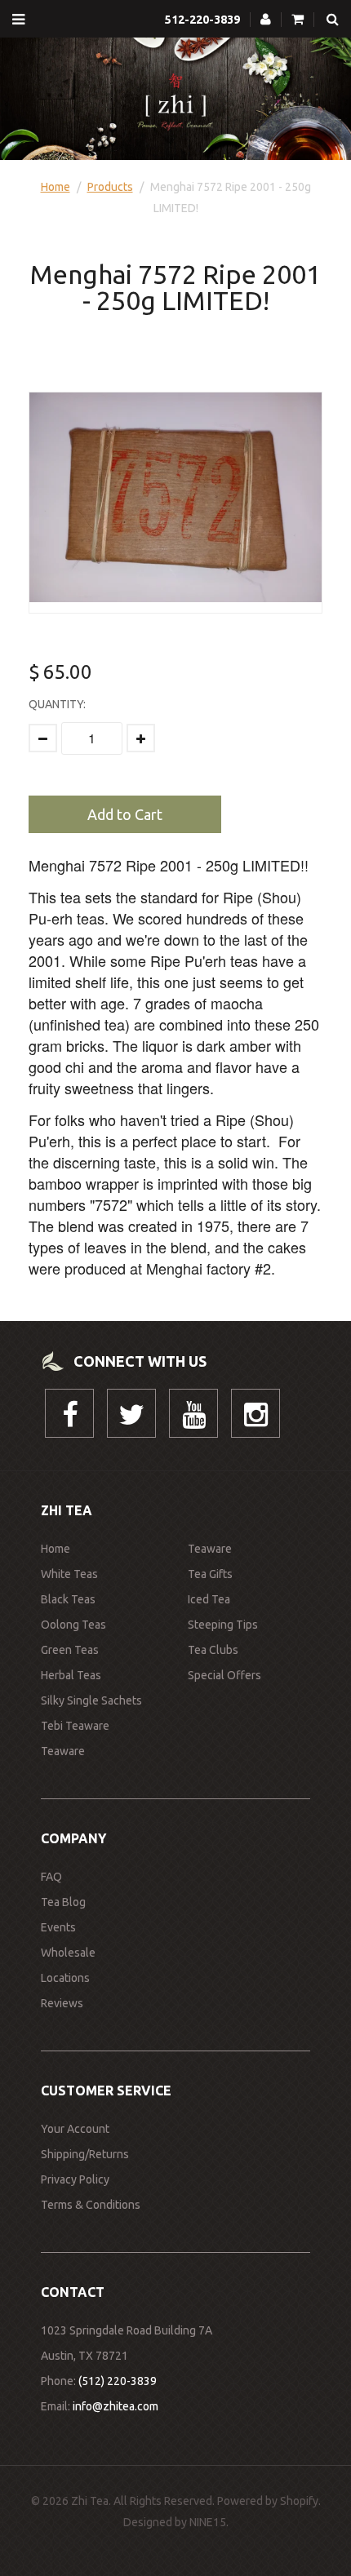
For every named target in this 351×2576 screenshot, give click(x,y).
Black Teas (68, 1599)
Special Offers (224, 1675)
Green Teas (70, 1650)
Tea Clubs (213, 1650)
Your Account (75, 2129)
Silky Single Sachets (91, 1700)
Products (110, 187)
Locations (65, 1978)
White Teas (69, 1574)
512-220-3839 (202, 20)
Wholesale (68, 1953)
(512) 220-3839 (118, 2381)
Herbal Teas (71, 1675)
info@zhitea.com (116, 2406)
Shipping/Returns (85, 2154)
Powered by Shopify (268, 2501)
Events (58, 1927)
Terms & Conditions (91, 2205)
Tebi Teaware (75, 1726)
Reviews (62, 2003)
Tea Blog (63, 1902)
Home (56, 187)
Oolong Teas (73, 1625)
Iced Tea (209, 1599)
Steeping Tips (223, 1625)
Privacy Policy (75, 2179)
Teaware (63, 1751)
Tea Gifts (210, 1574)
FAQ (51, 1877)
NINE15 (208, 2522)
